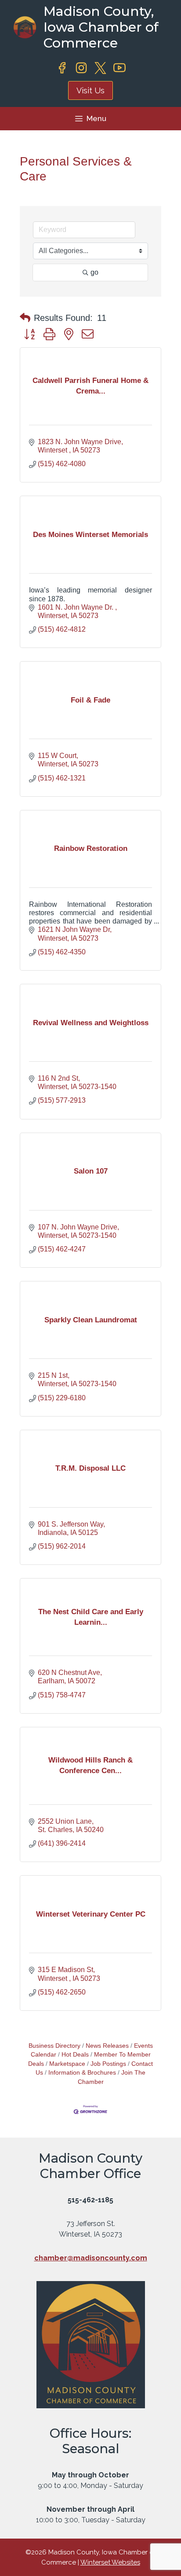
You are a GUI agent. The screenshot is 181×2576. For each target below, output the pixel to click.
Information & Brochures (82, 2073)
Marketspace (67, 2064)
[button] (25, 318)
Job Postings (108, 2064)
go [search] (94, 272)
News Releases (107, 2046)
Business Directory (54, 2046)
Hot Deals (75, 2055)
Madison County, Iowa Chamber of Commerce (101, 27)
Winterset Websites (110, 2562)
